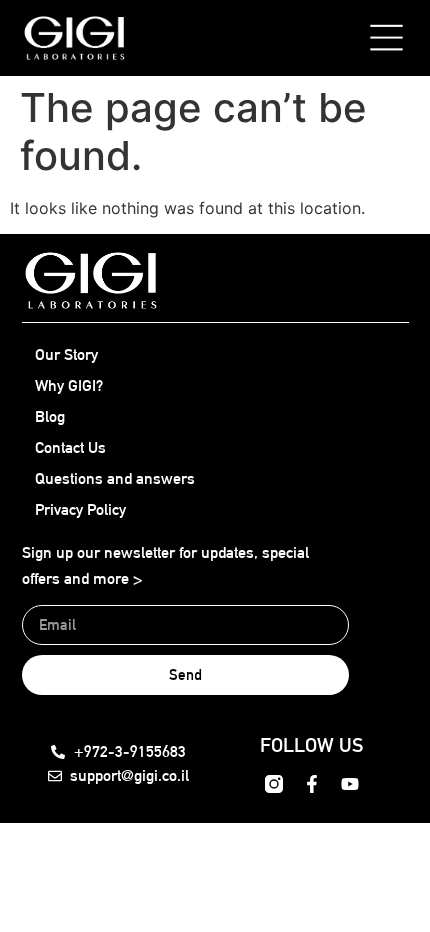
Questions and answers (115, 478)
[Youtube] (350, 784)
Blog (50, 416)
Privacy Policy (80, 509)
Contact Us (70, 447)
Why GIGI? (69, 385)
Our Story (66, 354)
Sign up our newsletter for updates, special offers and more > (165, 565)
